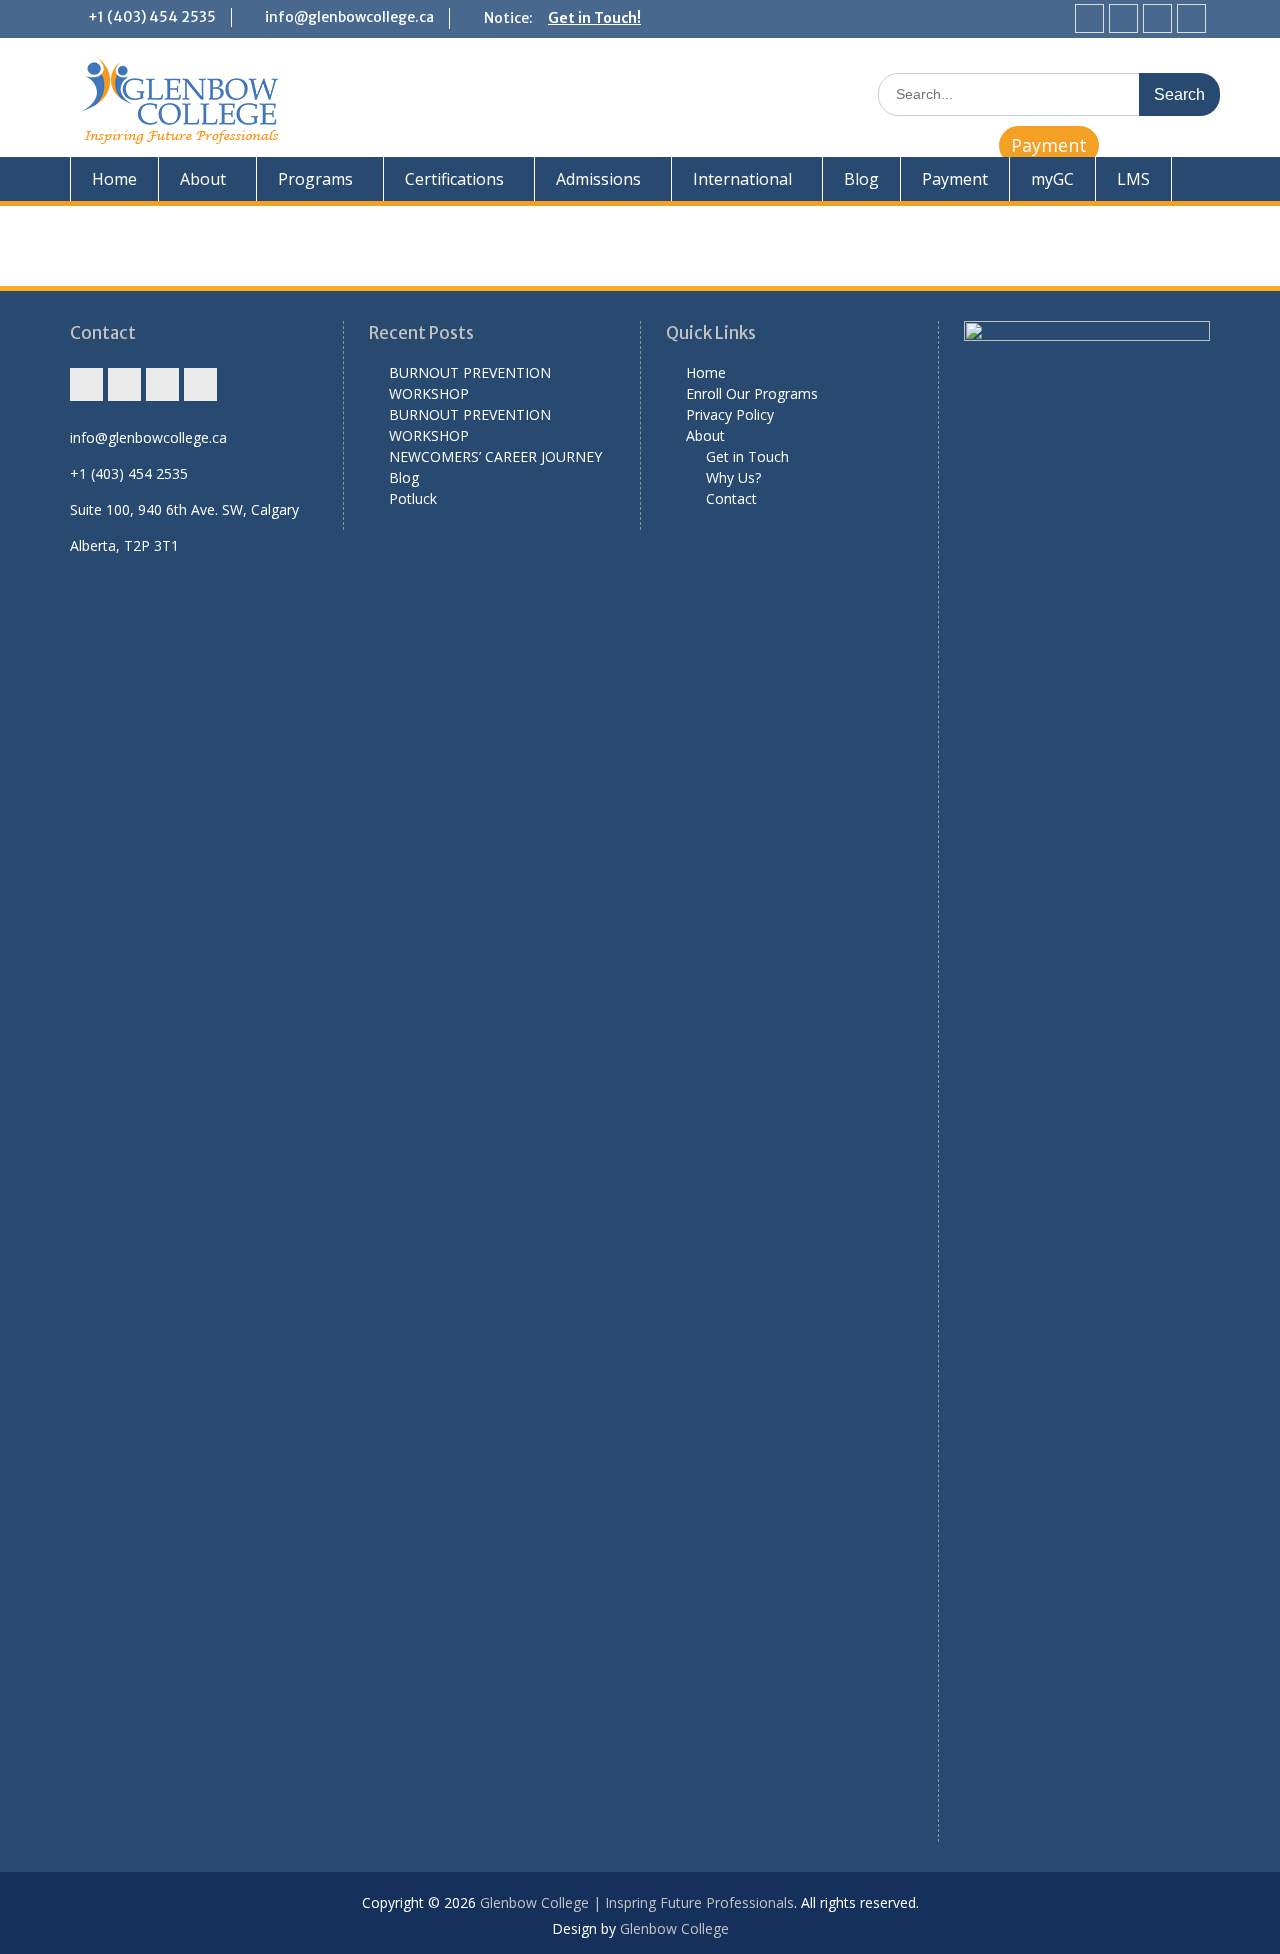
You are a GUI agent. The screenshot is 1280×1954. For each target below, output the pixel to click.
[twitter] (1157, 18)
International (742, 179)
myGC (1052, 179)
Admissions (598, 179)
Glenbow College (674, 1928)
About (203, 179)
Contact (731, 498)
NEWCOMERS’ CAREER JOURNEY (495, 456)
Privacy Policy (730, 414)
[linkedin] (1191, 18)
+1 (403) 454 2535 (152, 17)
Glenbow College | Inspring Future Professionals (637, 1902)
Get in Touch (747, 456)
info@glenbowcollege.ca (349, 17)
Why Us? (733, 477)
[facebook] (1123, 18)
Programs (315, 179)
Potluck (413, 498)
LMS (1133, 179)
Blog (861, 179)
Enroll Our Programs (752, 393)
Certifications (454, 179)
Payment (1049, 145)
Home (114, 179)
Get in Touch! (594, 18)
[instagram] (1089, 18)
